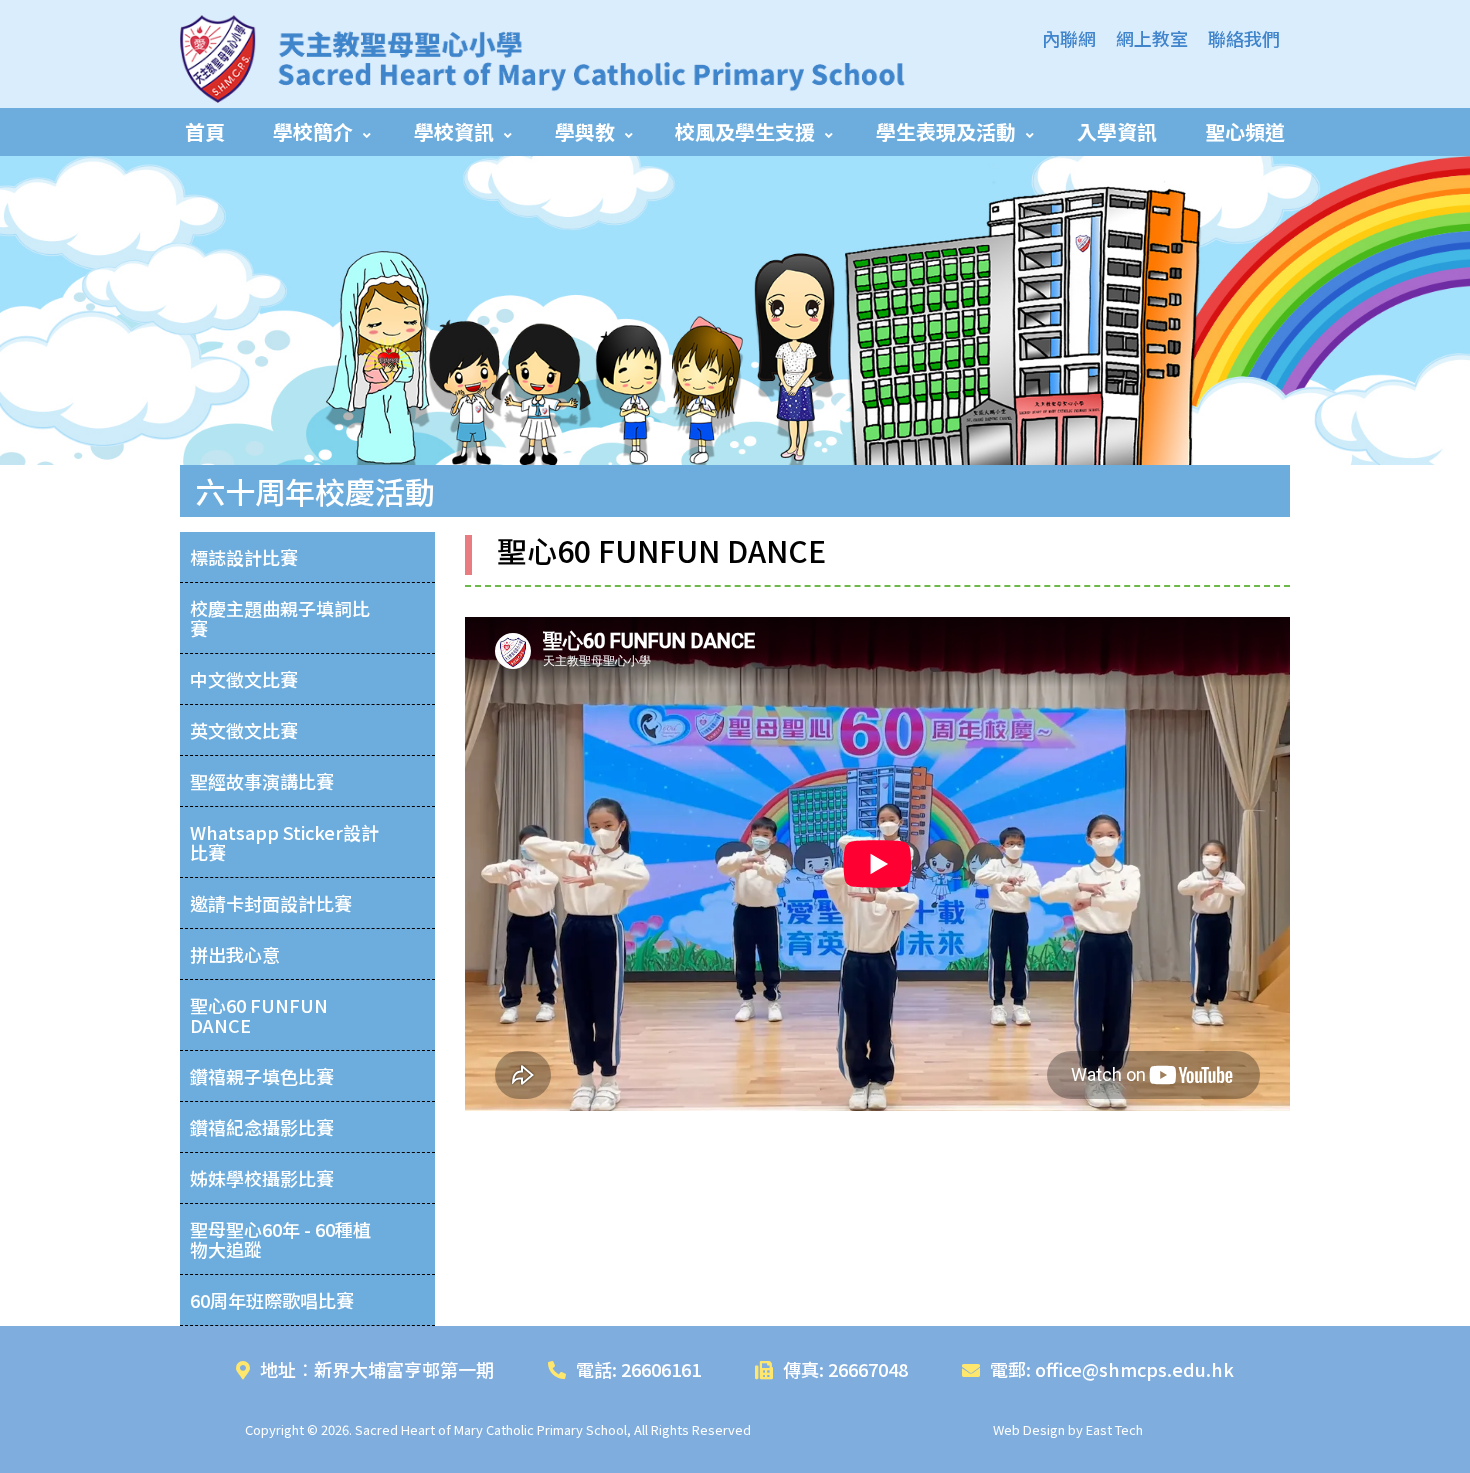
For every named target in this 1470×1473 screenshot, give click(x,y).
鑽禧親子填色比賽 (262, 1076)
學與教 (585, 131)
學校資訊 (454, 131)
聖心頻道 (1245, 131)
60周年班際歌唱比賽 (272, 1300)
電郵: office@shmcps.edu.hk (1112, 1369)
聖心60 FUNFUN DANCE (259, 1015)
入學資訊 (1117, 131)
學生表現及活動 (946, 131)
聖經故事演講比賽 (262, 781)
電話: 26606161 (638, 1369)
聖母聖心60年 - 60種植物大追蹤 (280, 1239)
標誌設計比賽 (244, 557)
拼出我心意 (235, 954)
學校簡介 (313, 131)
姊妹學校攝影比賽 (262, 1178)
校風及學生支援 (745, 131)
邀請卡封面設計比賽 (271, 903)
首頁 (205, 131)
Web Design (1029, 1429)
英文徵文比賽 (244, 730)
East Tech (1114, 1429)
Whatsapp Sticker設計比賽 (284, 842)
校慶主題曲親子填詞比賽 (280, 618)
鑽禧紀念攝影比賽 (262, 1127)
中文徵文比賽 (244, 679)
